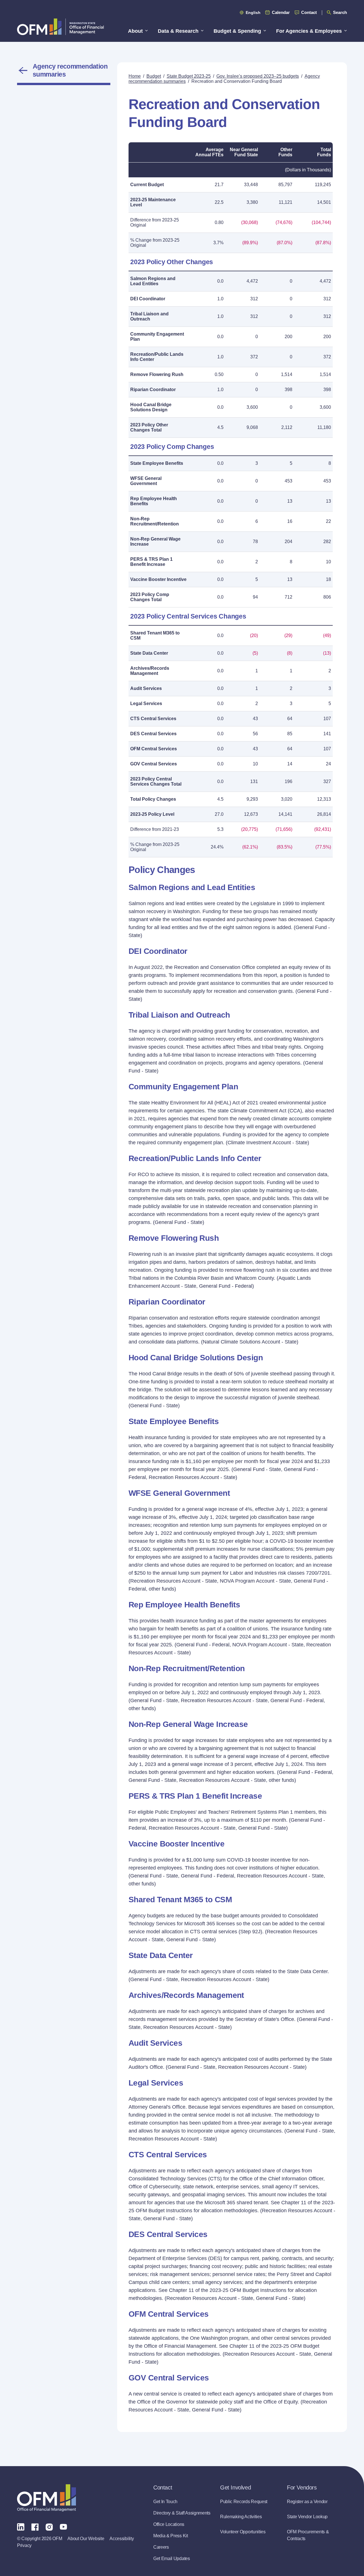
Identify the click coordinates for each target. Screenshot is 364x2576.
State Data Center (149, 653)
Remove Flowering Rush (157, 374)
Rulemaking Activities (241, 2517)
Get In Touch (165, 2502)
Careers (161, 2547)
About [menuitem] (135, 31)
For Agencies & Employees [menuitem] (309, 31)
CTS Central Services (153, 719)
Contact (309, 12)
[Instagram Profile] (49, 2526)
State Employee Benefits (157, 463)
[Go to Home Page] (60, 27)
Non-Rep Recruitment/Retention (155, 521)
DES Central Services (153, 734)
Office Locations (169, 2524)
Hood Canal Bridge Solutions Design (151, 407)
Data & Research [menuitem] (178, 31)
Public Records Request (244, 2502)
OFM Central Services (154, 749)
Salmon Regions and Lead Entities (153, 281)
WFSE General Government (146, 481)
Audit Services (146, 688)
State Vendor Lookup (307, 2517)
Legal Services (146, 703)
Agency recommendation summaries (70, 70)
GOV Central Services (154, 764)
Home (135, 76)
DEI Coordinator (148, 299)
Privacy (24, 2545)
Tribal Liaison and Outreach (149, 316)
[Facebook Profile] (35, 2526)
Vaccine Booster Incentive (158, 579)
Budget (154, 76)
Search (340, 12)
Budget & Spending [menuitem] (237, 31)
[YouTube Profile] (63, 2526)
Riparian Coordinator (153, 390)
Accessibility (122, 2539)
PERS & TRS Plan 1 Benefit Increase (151, 562)
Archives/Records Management (150, 671)
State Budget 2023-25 (189, 76)
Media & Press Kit (171, 2536)
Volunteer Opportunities (243, 2532)
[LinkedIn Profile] (21, 2527)
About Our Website (86, 2539)
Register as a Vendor (307, 2502)
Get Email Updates (172, 2558)
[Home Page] (46, 2498)
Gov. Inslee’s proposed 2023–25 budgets (258, 76)
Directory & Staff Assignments (182, 2513)
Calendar (281, 12)
